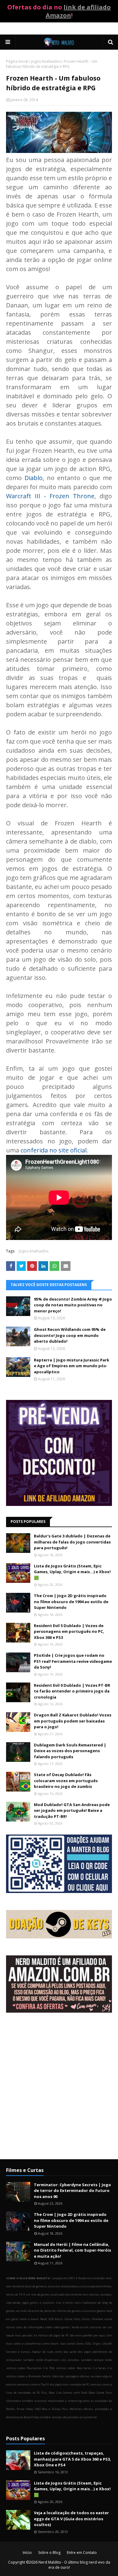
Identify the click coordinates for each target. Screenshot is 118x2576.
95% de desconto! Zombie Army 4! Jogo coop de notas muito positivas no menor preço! (73, 1305)
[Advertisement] (59, 2091)
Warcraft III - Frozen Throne (50, 496)
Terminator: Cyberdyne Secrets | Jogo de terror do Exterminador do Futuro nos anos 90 (72, 2191)
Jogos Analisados (46, 61)
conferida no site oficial (54, 1150)
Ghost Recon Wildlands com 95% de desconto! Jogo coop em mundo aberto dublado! (70, 1335)
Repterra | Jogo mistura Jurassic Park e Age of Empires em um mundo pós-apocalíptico (72, 1366)
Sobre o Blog (49, 2553)
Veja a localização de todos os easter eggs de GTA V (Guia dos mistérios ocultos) (71, 2519)
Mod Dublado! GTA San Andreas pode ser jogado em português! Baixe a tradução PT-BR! (72, 1810)
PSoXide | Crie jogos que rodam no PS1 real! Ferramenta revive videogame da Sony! (73, 1661)
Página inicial (17, 61)
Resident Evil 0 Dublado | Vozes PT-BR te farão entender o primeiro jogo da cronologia (72, 1691)
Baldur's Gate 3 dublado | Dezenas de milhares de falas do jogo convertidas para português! (72, 1542)
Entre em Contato (82, 2553)
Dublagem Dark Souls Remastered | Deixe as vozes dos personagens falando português (70, 1751)
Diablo (34, 478)
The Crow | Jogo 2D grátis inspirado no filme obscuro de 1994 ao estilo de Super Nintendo (71, 1601)
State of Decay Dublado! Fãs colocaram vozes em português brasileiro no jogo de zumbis (66, 1780)
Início (27, 2553)
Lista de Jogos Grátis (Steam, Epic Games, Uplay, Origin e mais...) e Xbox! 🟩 (72, 1572)
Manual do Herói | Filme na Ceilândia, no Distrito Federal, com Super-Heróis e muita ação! (72, 2250)
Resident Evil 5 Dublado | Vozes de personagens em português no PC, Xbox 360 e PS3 (69, 1631)
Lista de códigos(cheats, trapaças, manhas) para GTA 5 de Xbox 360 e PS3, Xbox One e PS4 (72, 2459)
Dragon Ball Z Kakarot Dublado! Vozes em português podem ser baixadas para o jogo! (73, 1721)
